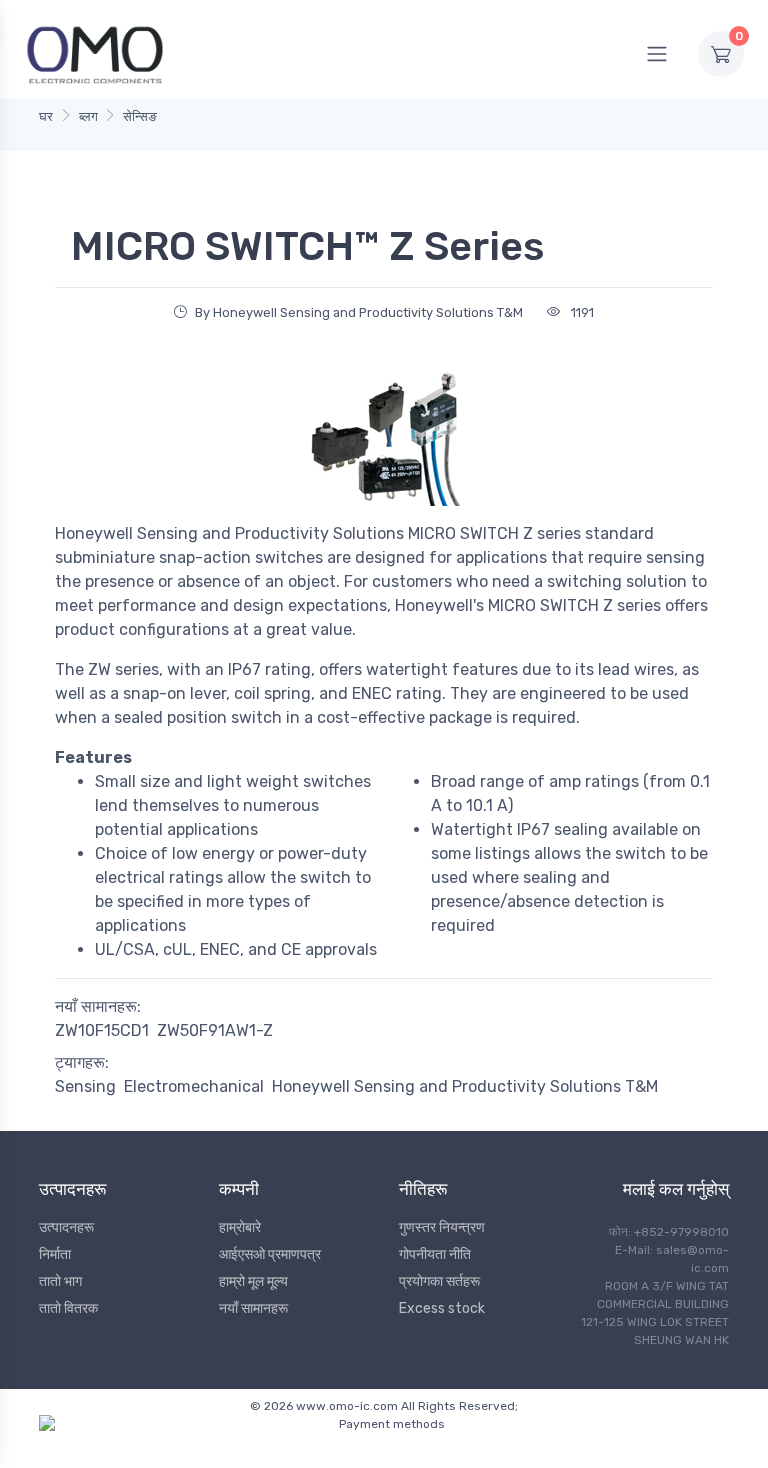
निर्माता (55, 1254)
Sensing (85, 1086)
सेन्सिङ (140, 116)
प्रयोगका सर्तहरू (439, 1281)
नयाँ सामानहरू (253, 1308)
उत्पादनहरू (66, 1227)
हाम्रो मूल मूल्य (253, 1281)
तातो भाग (60, 1281)
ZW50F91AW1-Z (215, 1030)
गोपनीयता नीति (435, 1254)
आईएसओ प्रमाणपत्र (270, 1254)
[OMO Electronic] (95, 53)
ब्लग (88, 116)
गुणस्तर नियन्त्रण (442, 1227)
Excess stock (442, 1308)
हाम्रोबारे (240, 1227)
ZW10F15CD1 (102, 1030)
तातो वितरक (68, 1308)
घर (46, 116)
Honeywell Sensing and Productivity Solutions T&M (465, 1086)
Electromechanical (194, 1086)
